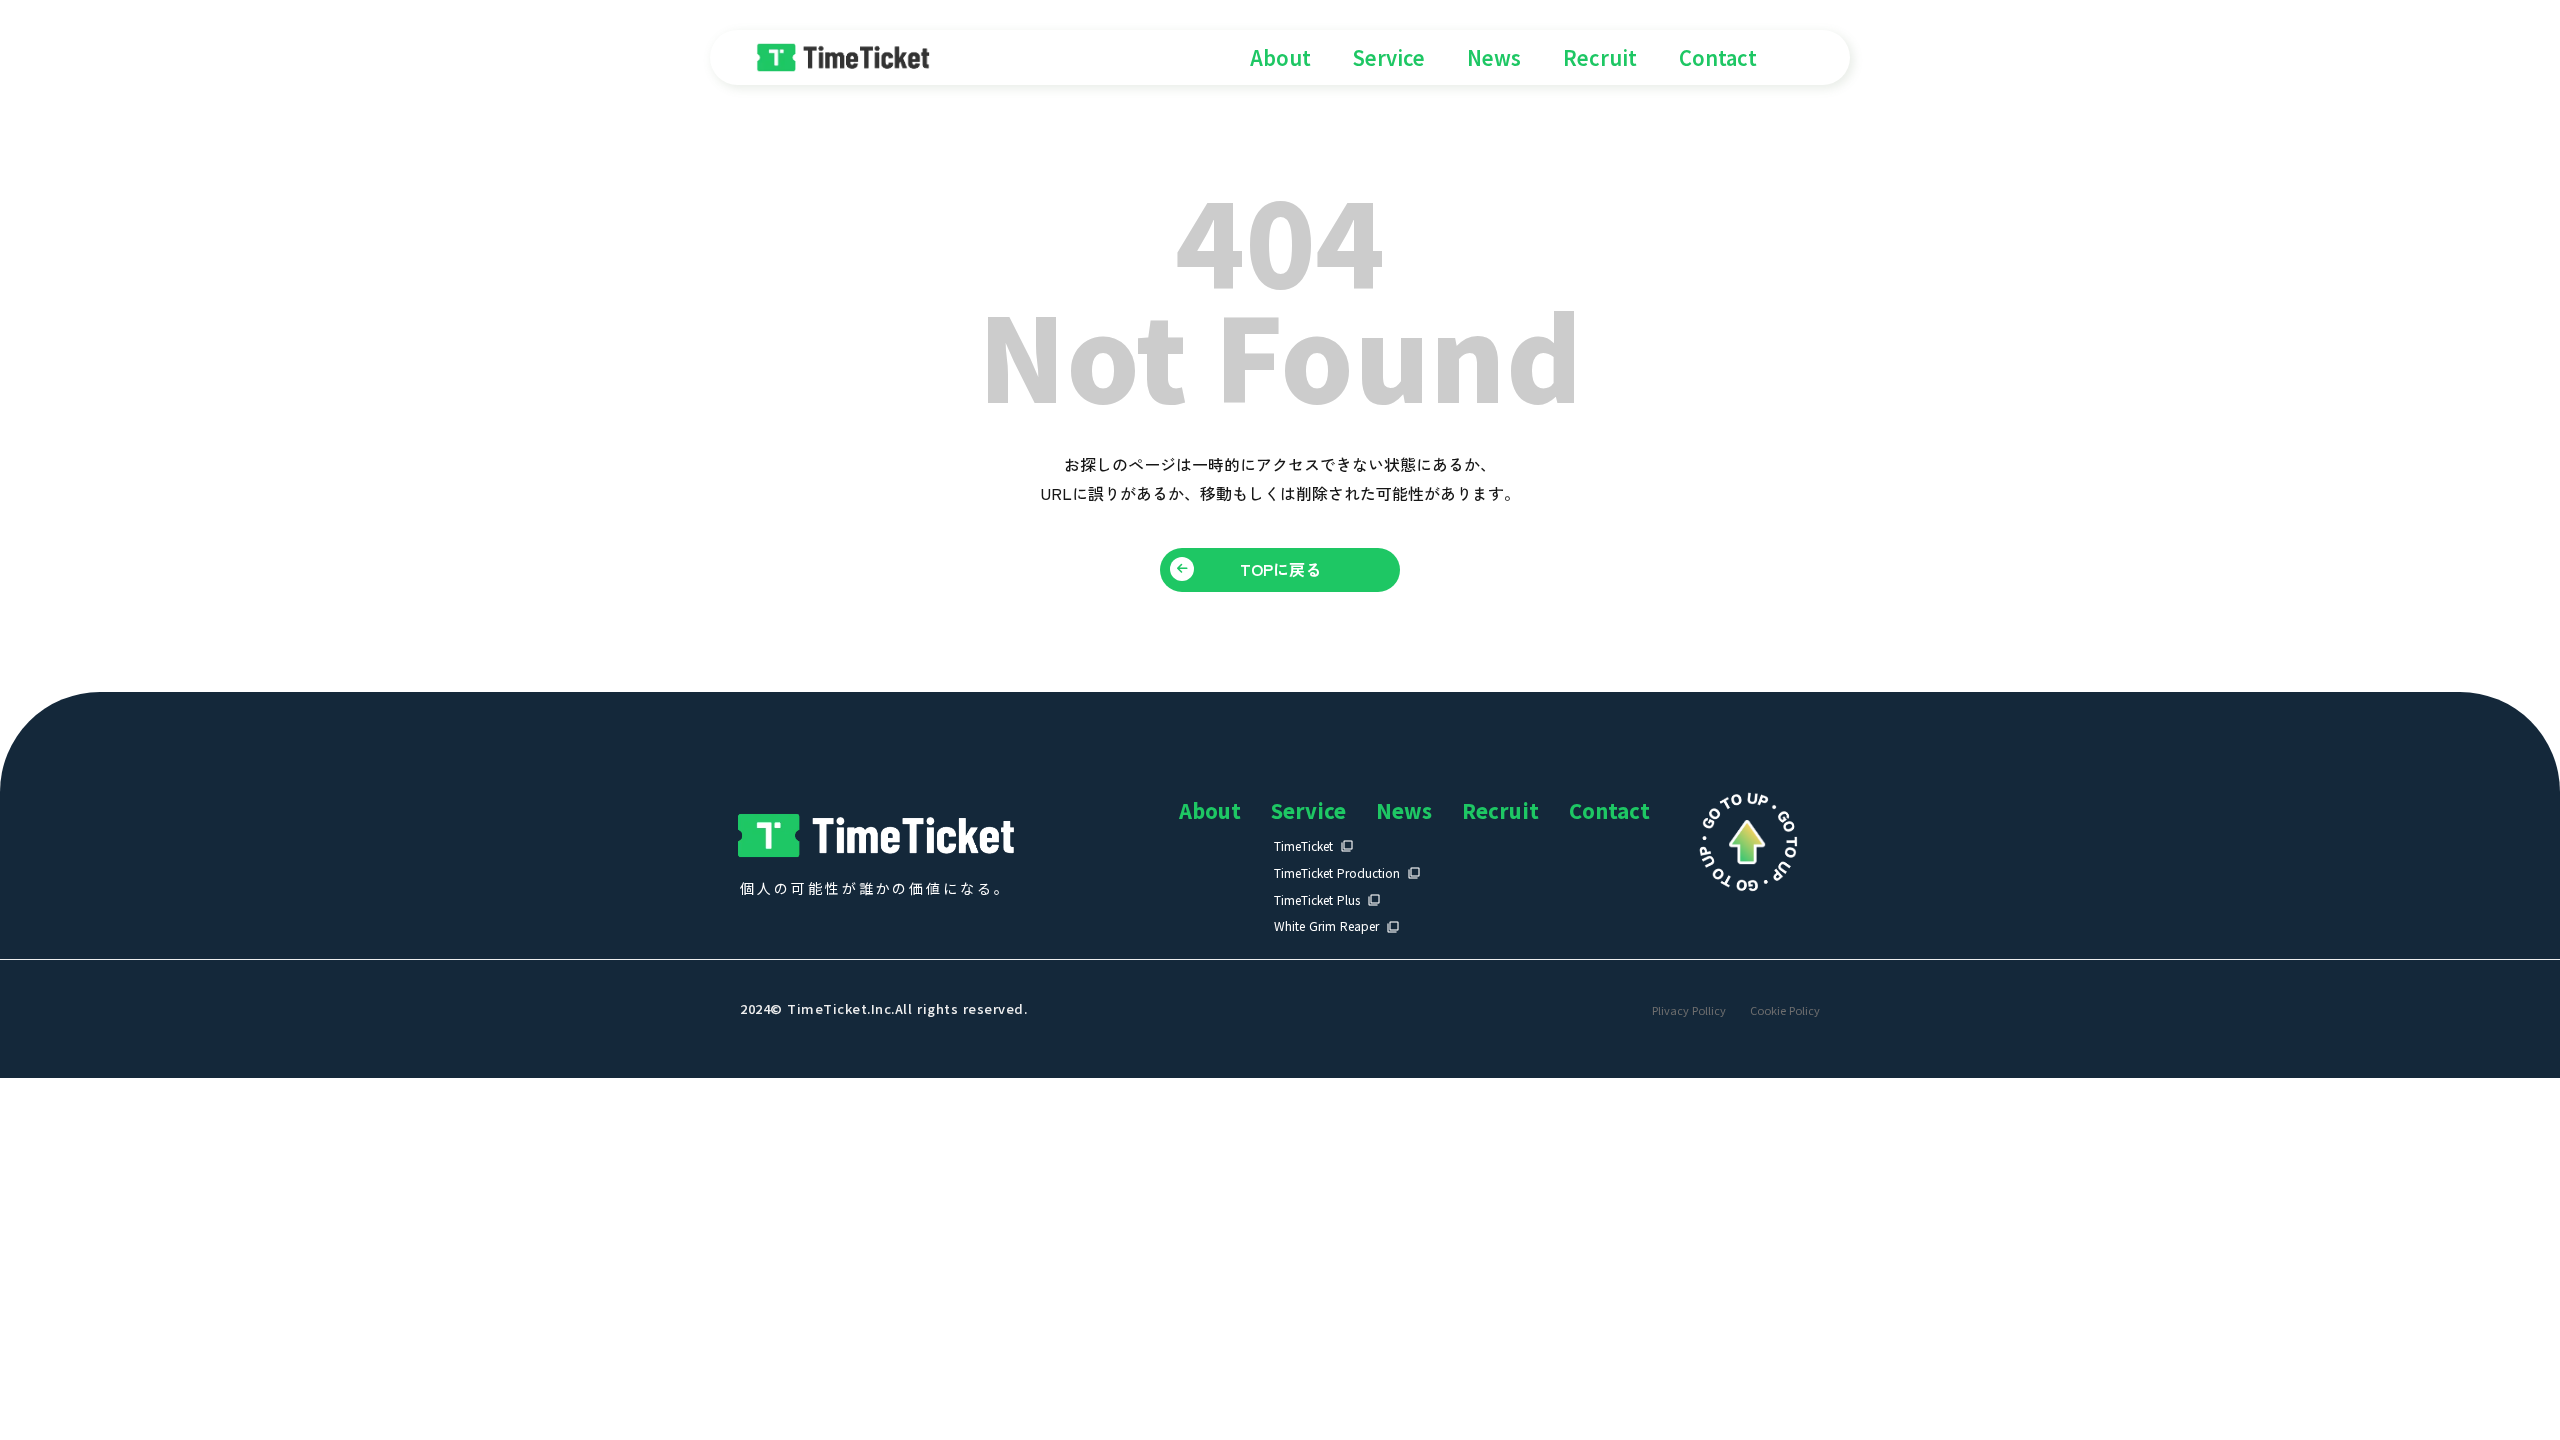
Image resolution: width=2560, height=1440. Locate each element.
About (1280, 57)
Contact (1718, 57)
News (1494, 57)
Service (1389, 57)
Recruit (1600, 57)
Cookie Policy (1785, 1010)
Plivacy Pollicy (1689, 1010)
